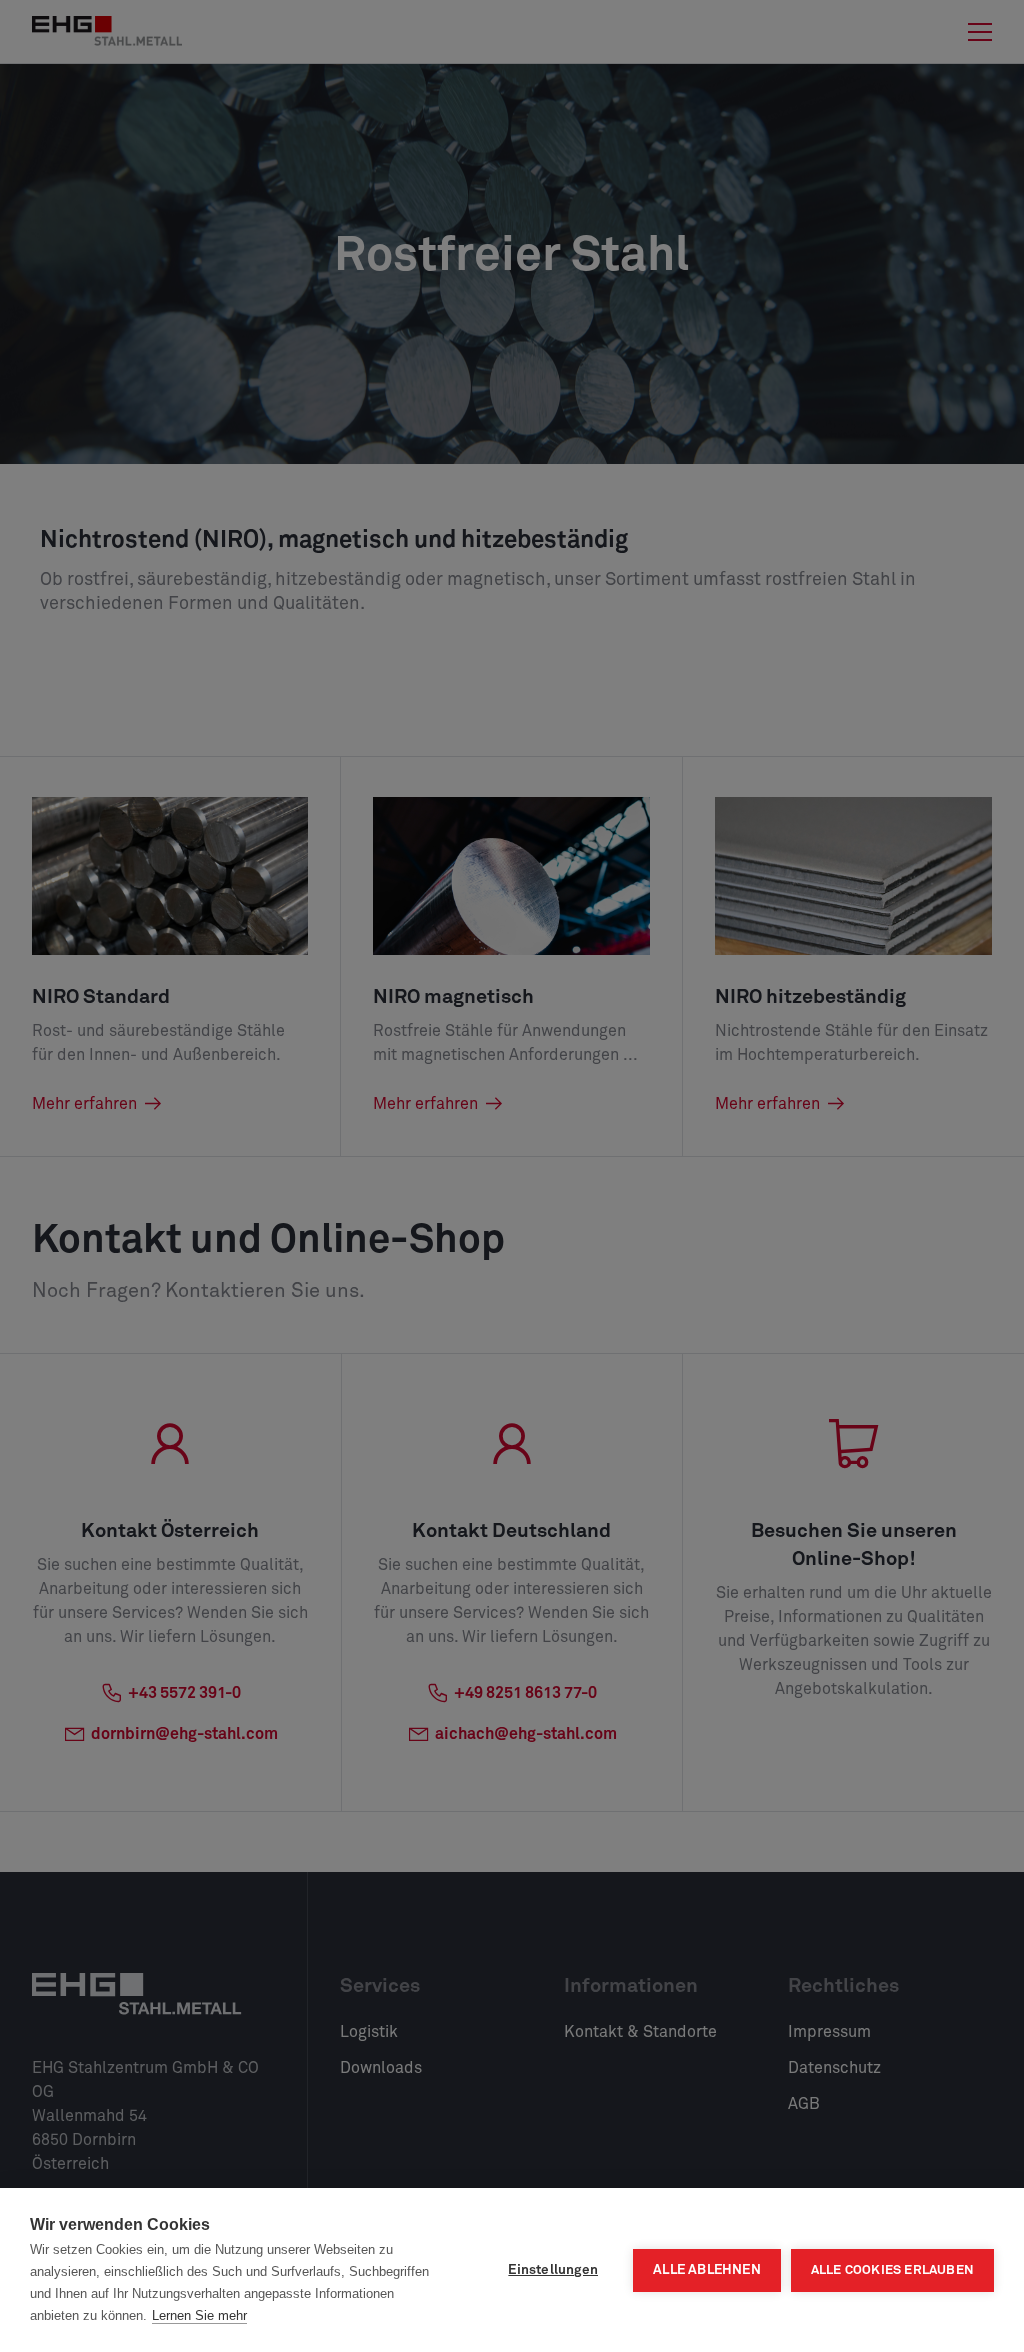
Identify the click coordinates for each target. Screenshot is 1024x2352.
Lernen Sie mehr (199, 2315)
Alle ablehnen (707, 2270)
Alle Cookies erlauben (892, 2270)
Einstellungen (553, 2270)
